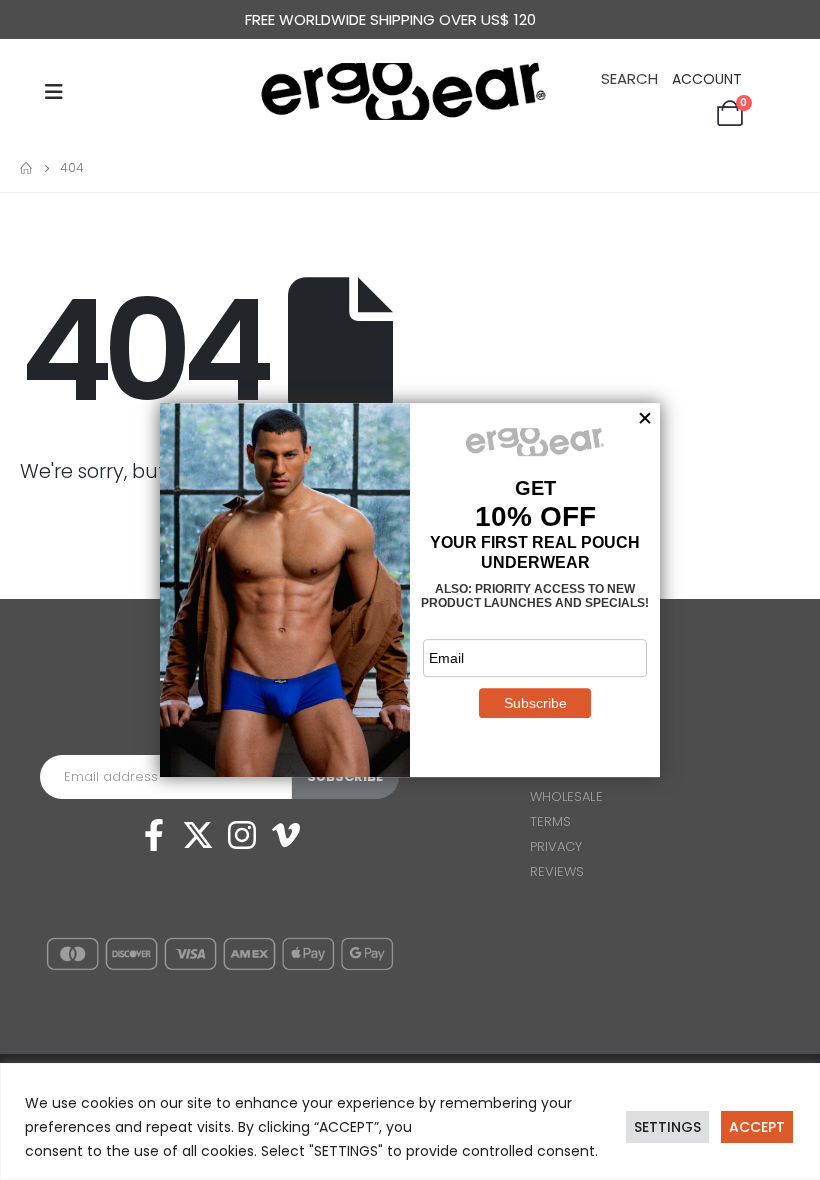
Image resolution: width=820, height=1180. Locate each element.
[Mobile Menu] (54, 92)
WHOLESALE (566, 796)
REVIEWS (557, 871)
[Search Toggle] (629, 77)
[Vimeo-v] (286, 835)
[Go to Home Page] (26, 168)
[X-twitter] (198, 835)
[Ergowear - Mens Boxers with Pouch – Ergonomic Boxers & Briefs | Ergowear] (410, 91)
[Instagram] (242, 835)
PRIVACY (556, 846)
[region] (410, 1121)
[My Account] (709, 79)
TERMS (550, 821)
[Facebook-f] (154, 835)
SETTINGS (667, 1127)
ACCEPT (757, 1127)
